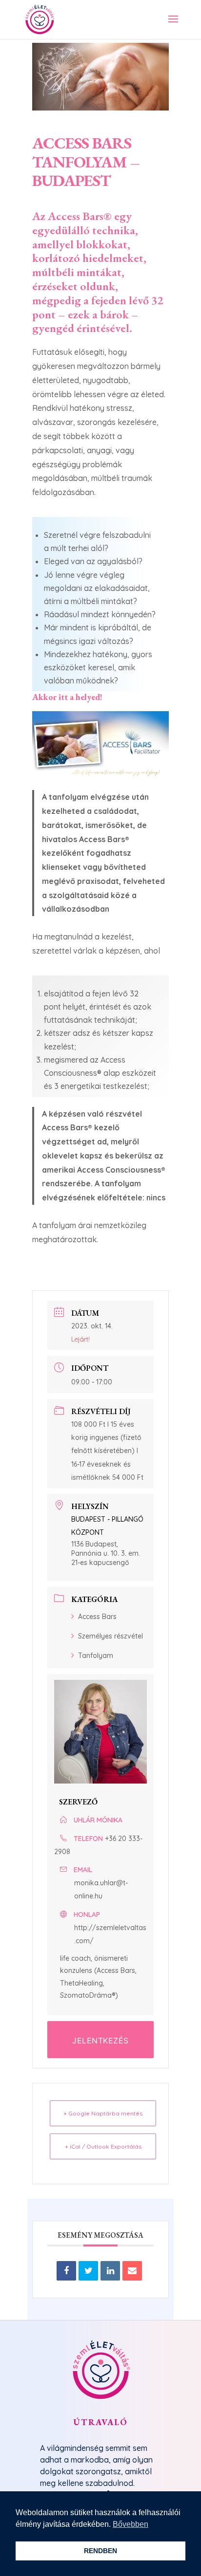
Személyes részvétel (111, 1636)
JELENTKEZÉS (100, 2041)
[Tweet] (88, 2271)
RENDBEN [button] (100, 2551)
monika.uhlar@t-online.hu (101, 1889)
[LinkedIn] (110, 2271)
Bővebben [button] (131, 2524)
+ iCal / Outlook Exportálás (103, 2146)
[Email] (132, 2271)
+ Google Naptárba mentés (103, 2113)
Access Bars (97, 1617)
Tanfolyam (96, 1656)
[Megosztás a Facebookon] (66, 2271)
